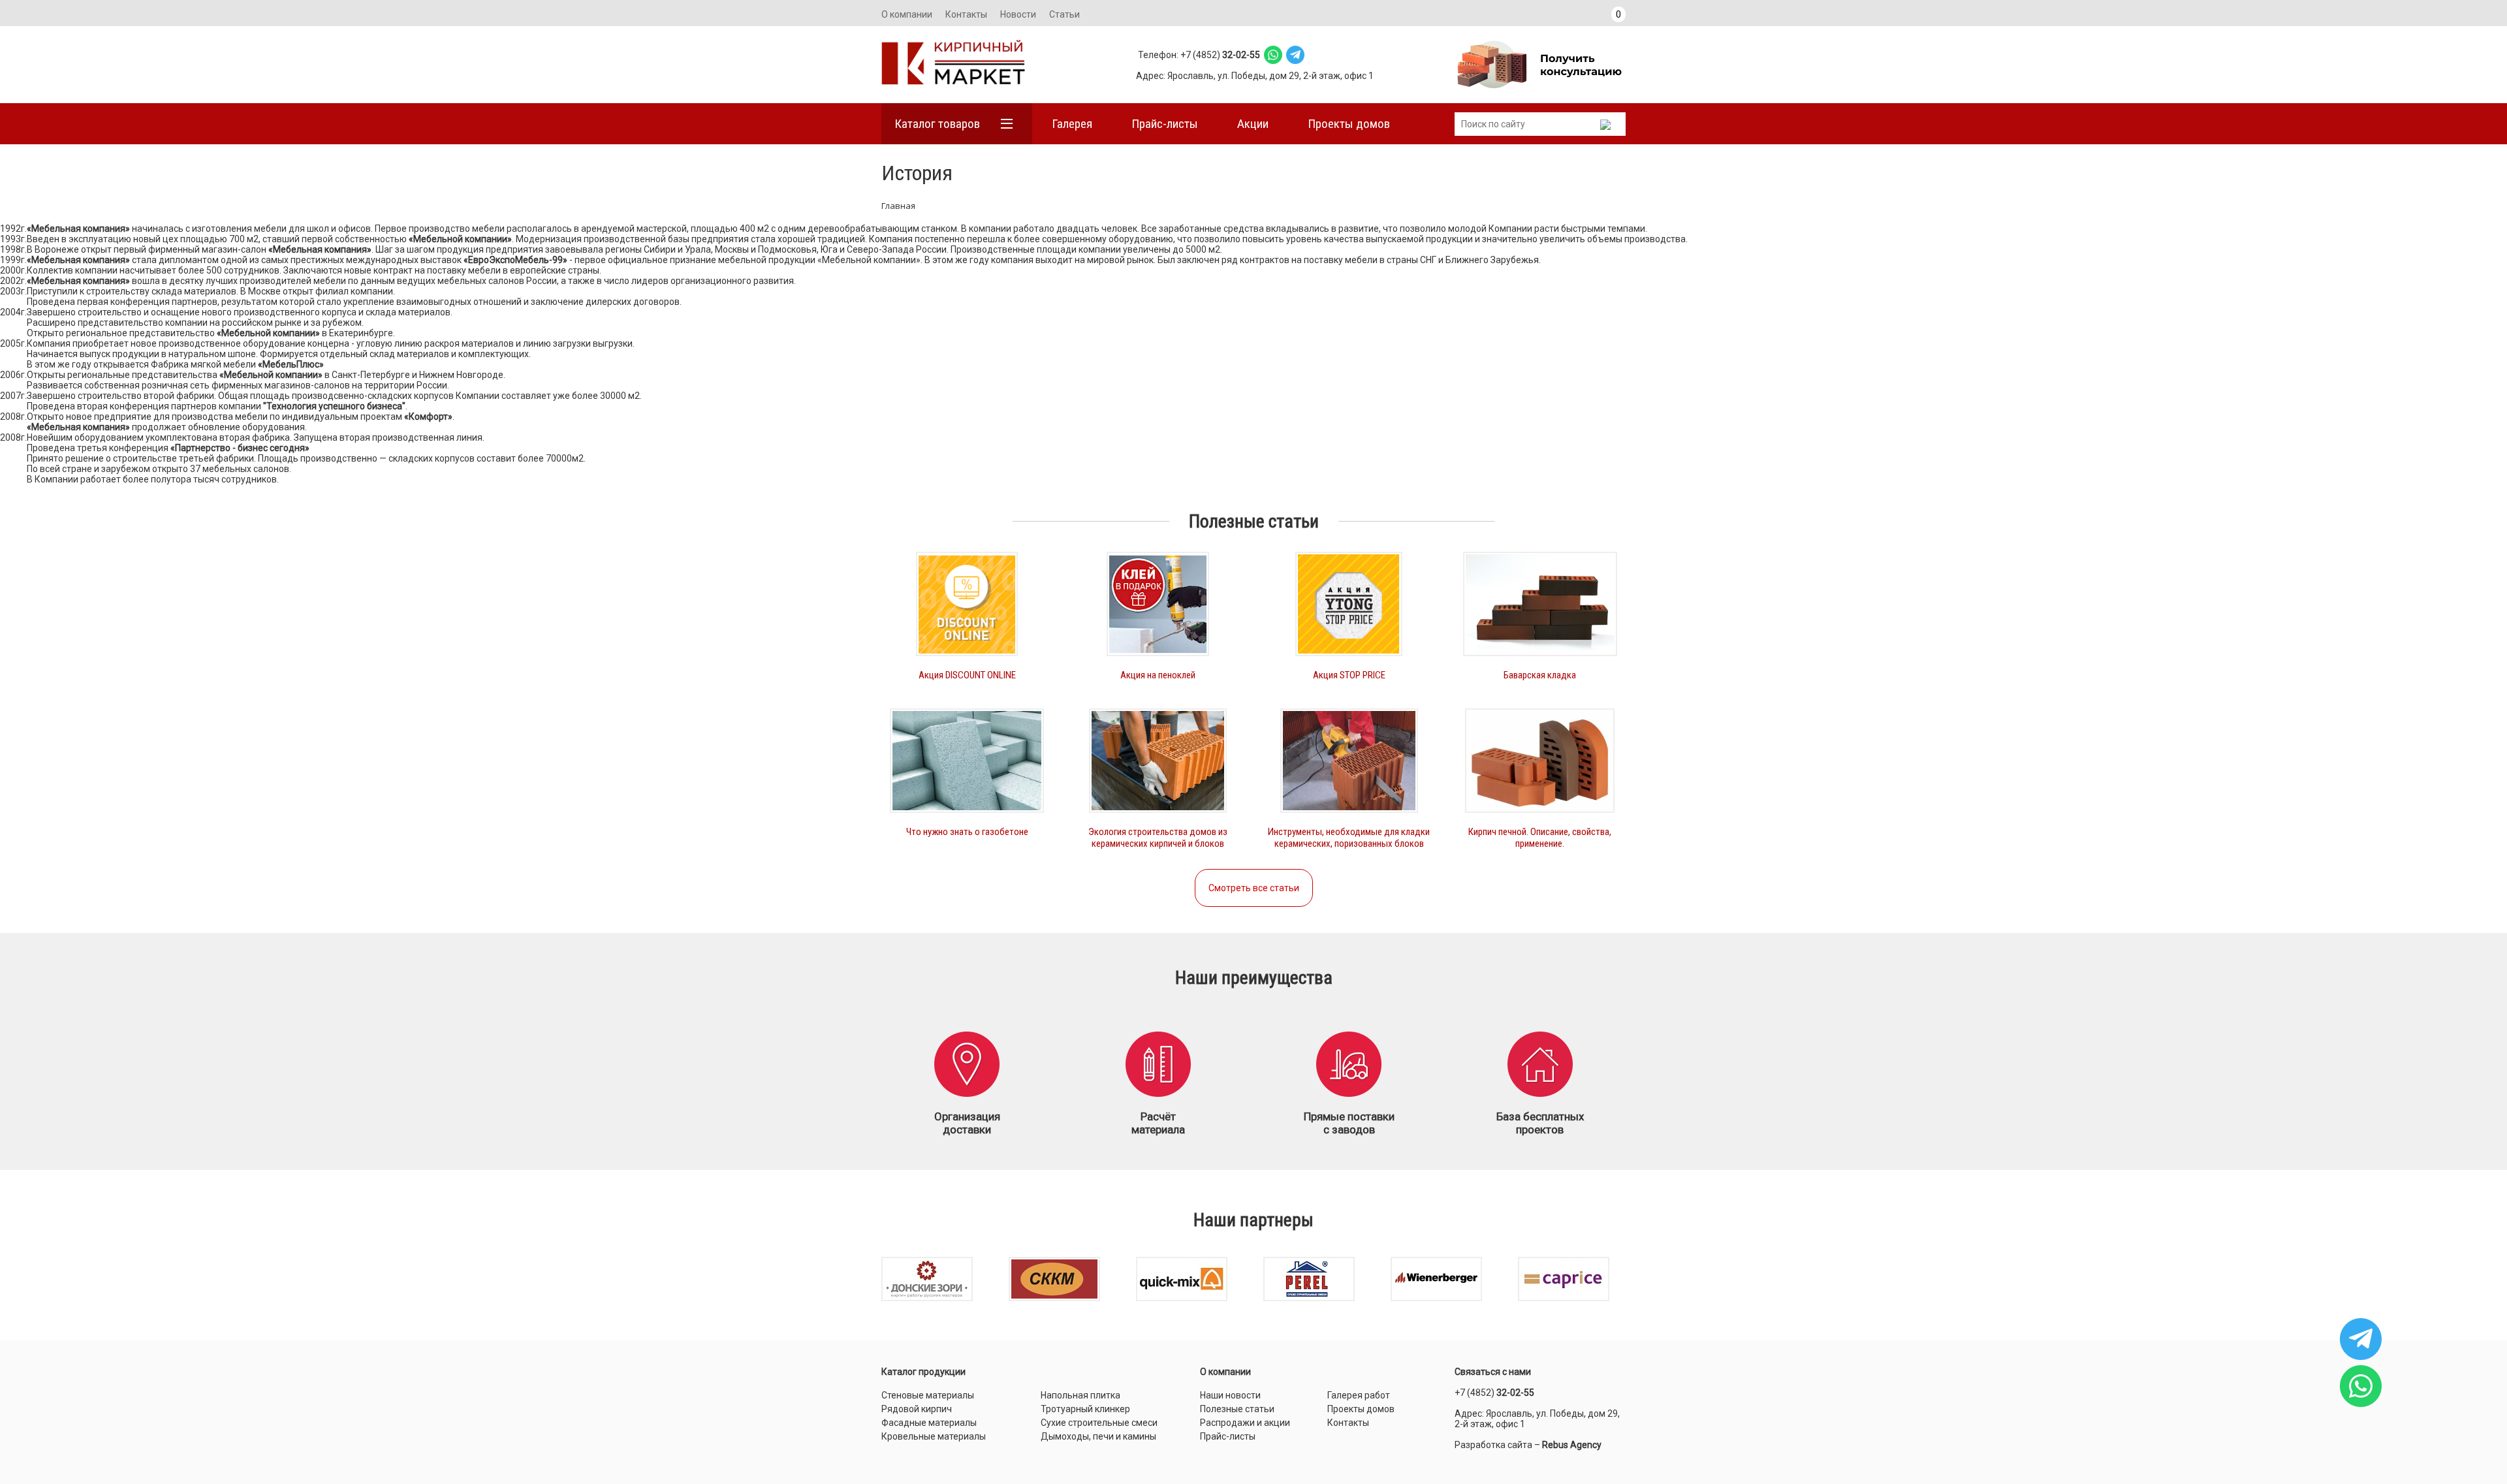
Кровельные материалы (934, 1436)
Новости (1018, 14)
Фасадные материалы (929, 1423)
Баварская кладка (1540, 675)
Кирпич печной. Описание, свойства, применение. (1540, 838)
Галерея (1072, 124)
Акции (1253, 124)
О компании (907, 14)
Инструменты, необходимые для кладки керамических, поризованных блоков (1349, 838)
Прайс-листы (1165, 124)
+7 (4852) (1494, 1393)
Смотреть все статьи (1254, 888)
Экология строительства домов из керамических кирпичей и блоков (1158, 838)
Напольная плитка (1080, 1395)
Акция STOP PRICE (1349, 675)
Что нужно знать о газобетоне (967, 832)
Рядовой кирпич (917, 1409)
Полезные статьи (1237, 1409)
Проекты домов (1349, 124)
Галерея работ (1359, 1395)
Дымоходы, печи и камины (1098, 1436)
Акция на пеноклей (1158, 675)
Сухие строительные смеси (1099, 1423)
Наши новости (1230, 1395)
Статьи (1064, 14)
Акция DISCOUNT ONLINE (967, 675)
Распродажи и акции (1245, 1423)
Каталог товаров (937, 124)
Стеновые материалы (928, 1395)
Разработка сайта (1493, 1445)
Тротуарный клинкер (1085, 1409)
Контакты (966, 14)
